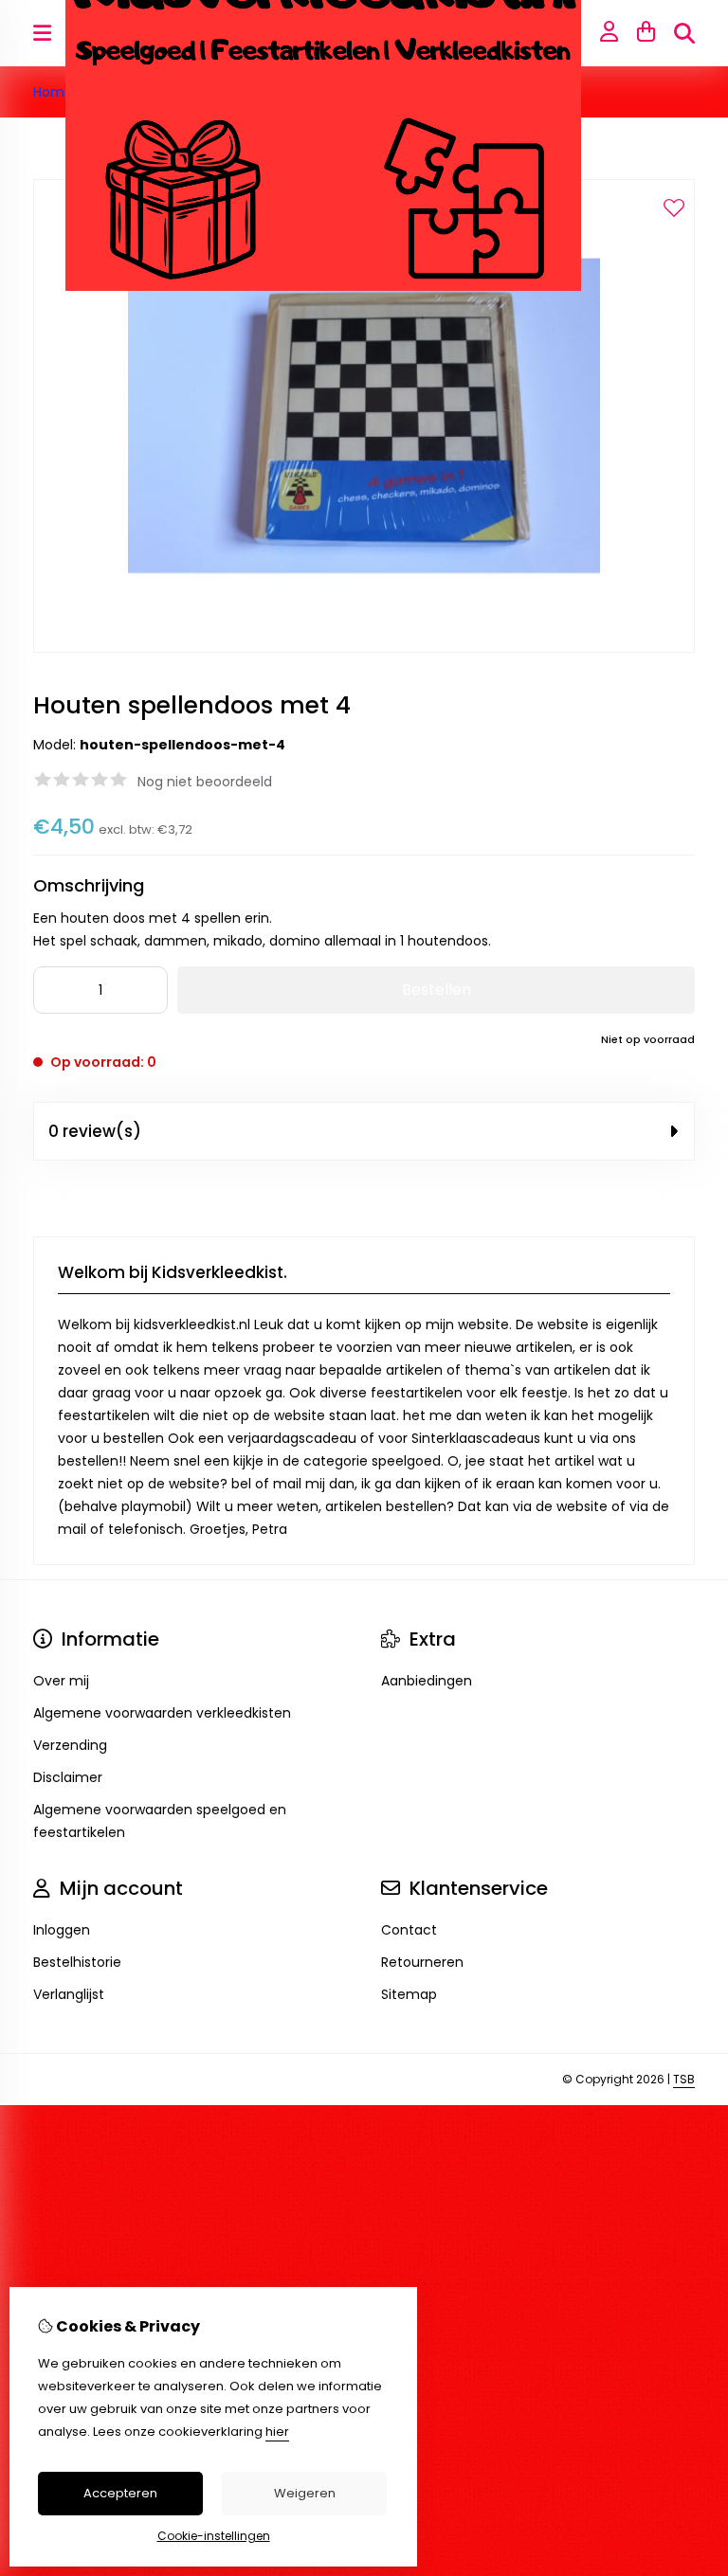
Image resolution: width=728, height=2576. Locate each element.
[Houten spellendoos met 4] (364, 648)
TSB (684, 2079)
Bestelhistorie (77, 1962)
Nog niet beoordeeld (205, 782)
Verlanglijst (69, 1994)
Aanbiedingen (427, 1681)
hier (277, 2432)
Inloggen (62, 1930)
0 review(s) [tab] (95, 1131)
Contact (409, 1930)
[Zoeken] (684, 33)
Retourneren (422, 1962)
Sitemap (409, 1994)
